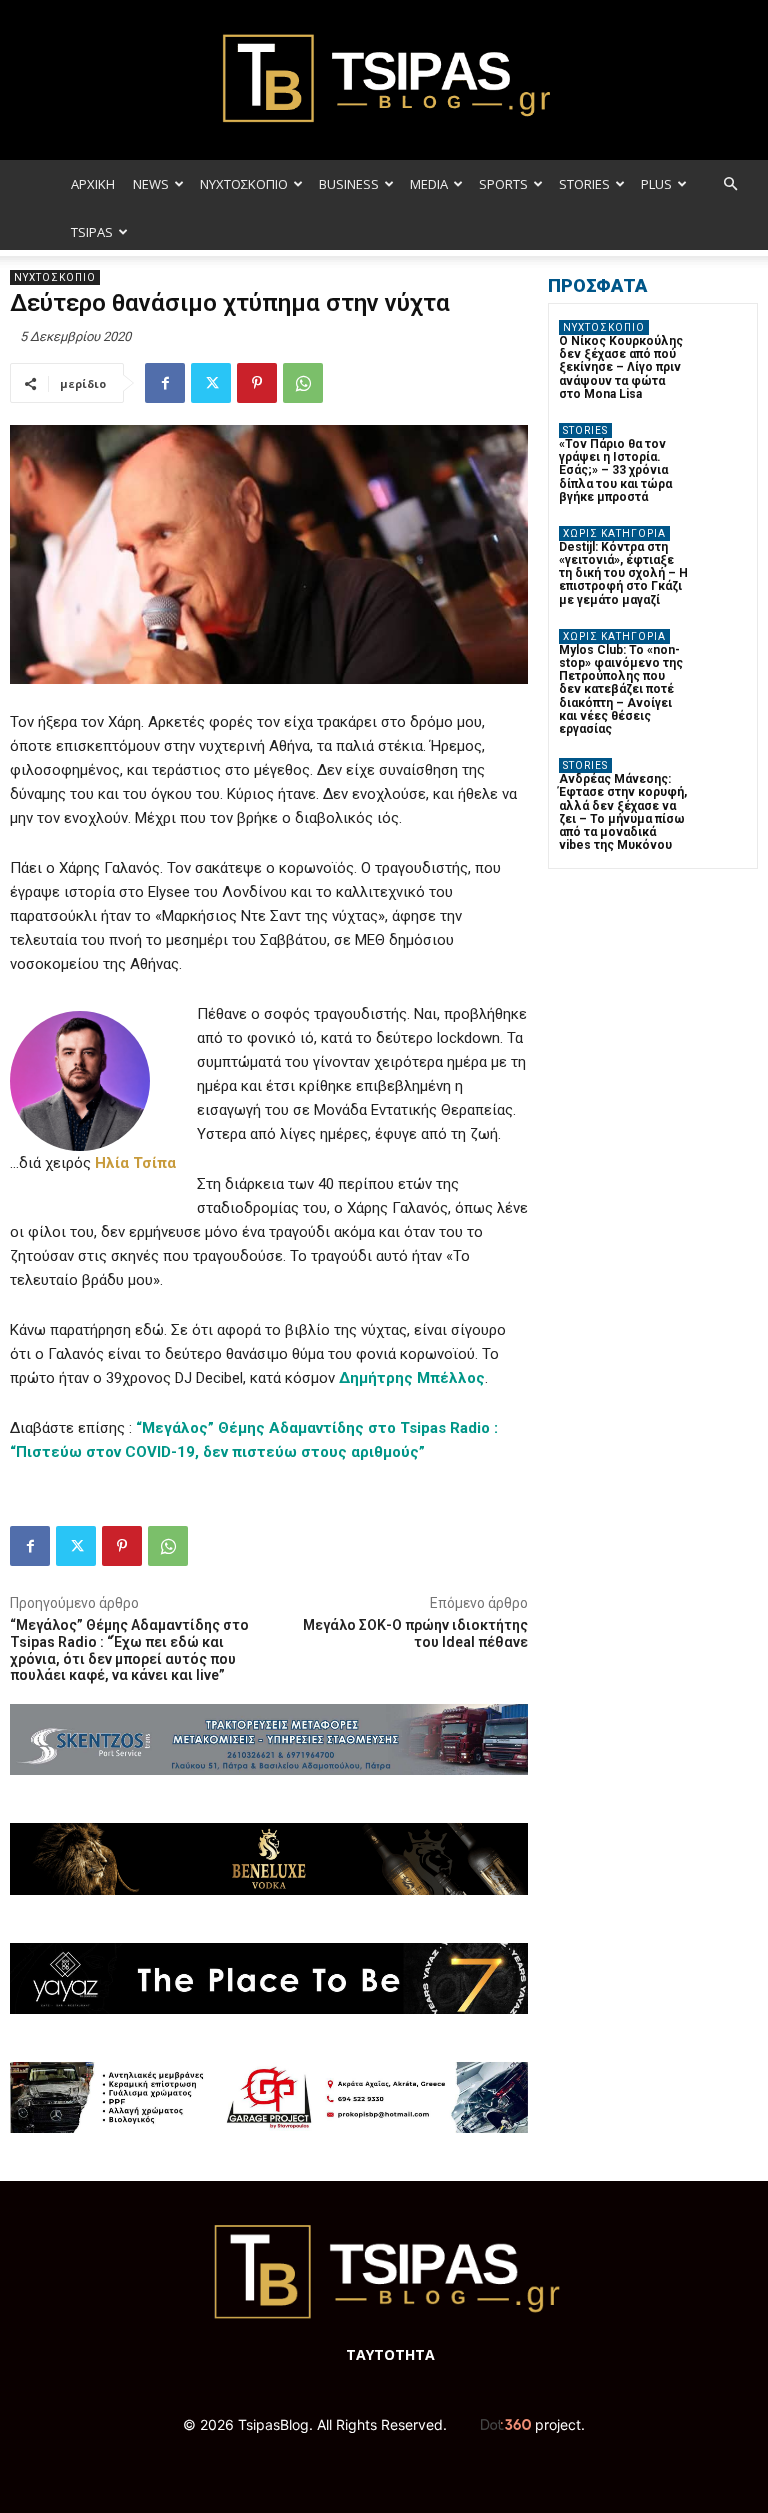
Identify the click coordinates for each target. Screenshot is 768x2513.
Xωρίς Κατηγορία (614, 533)
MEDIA (429, 184)
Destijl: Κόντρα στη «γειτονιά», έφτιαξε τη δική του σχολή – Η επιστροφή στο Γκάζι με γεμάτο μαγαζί (623, 573)
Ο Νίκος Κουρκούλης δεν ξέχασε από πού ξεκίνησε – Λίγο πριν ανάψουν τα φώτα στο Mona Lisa (621, 367)
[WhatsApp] (303, 383)
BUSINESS (349, 184)
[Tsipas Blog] (384, 80)
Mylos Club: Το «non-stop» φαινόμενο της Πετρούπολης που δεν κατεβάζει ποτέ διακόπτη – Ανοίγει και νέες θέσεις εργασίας (621, 689)
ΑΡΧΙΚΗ (93, 184)
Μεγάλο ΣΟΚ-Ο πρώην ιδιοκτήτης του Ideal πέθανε (415, 1633)
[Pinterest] (257, 383)
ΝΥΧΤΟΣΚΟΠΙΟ (244, 184)
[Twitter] (211, 383)
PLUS (656, 184)
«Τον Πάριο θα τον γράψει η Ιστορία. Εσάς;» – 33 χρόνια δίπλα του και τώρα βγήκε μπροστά (615, 470)
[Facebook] (165, 383)
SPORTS (503, 184)
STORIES (584, 184)
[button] (730, 184)
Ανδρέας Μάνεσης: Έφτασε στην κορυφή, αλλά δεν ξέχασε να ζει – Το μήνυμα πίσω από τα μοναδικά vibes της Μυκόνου (623, 812)
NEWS (151, 184)
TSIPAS (92, 232)
